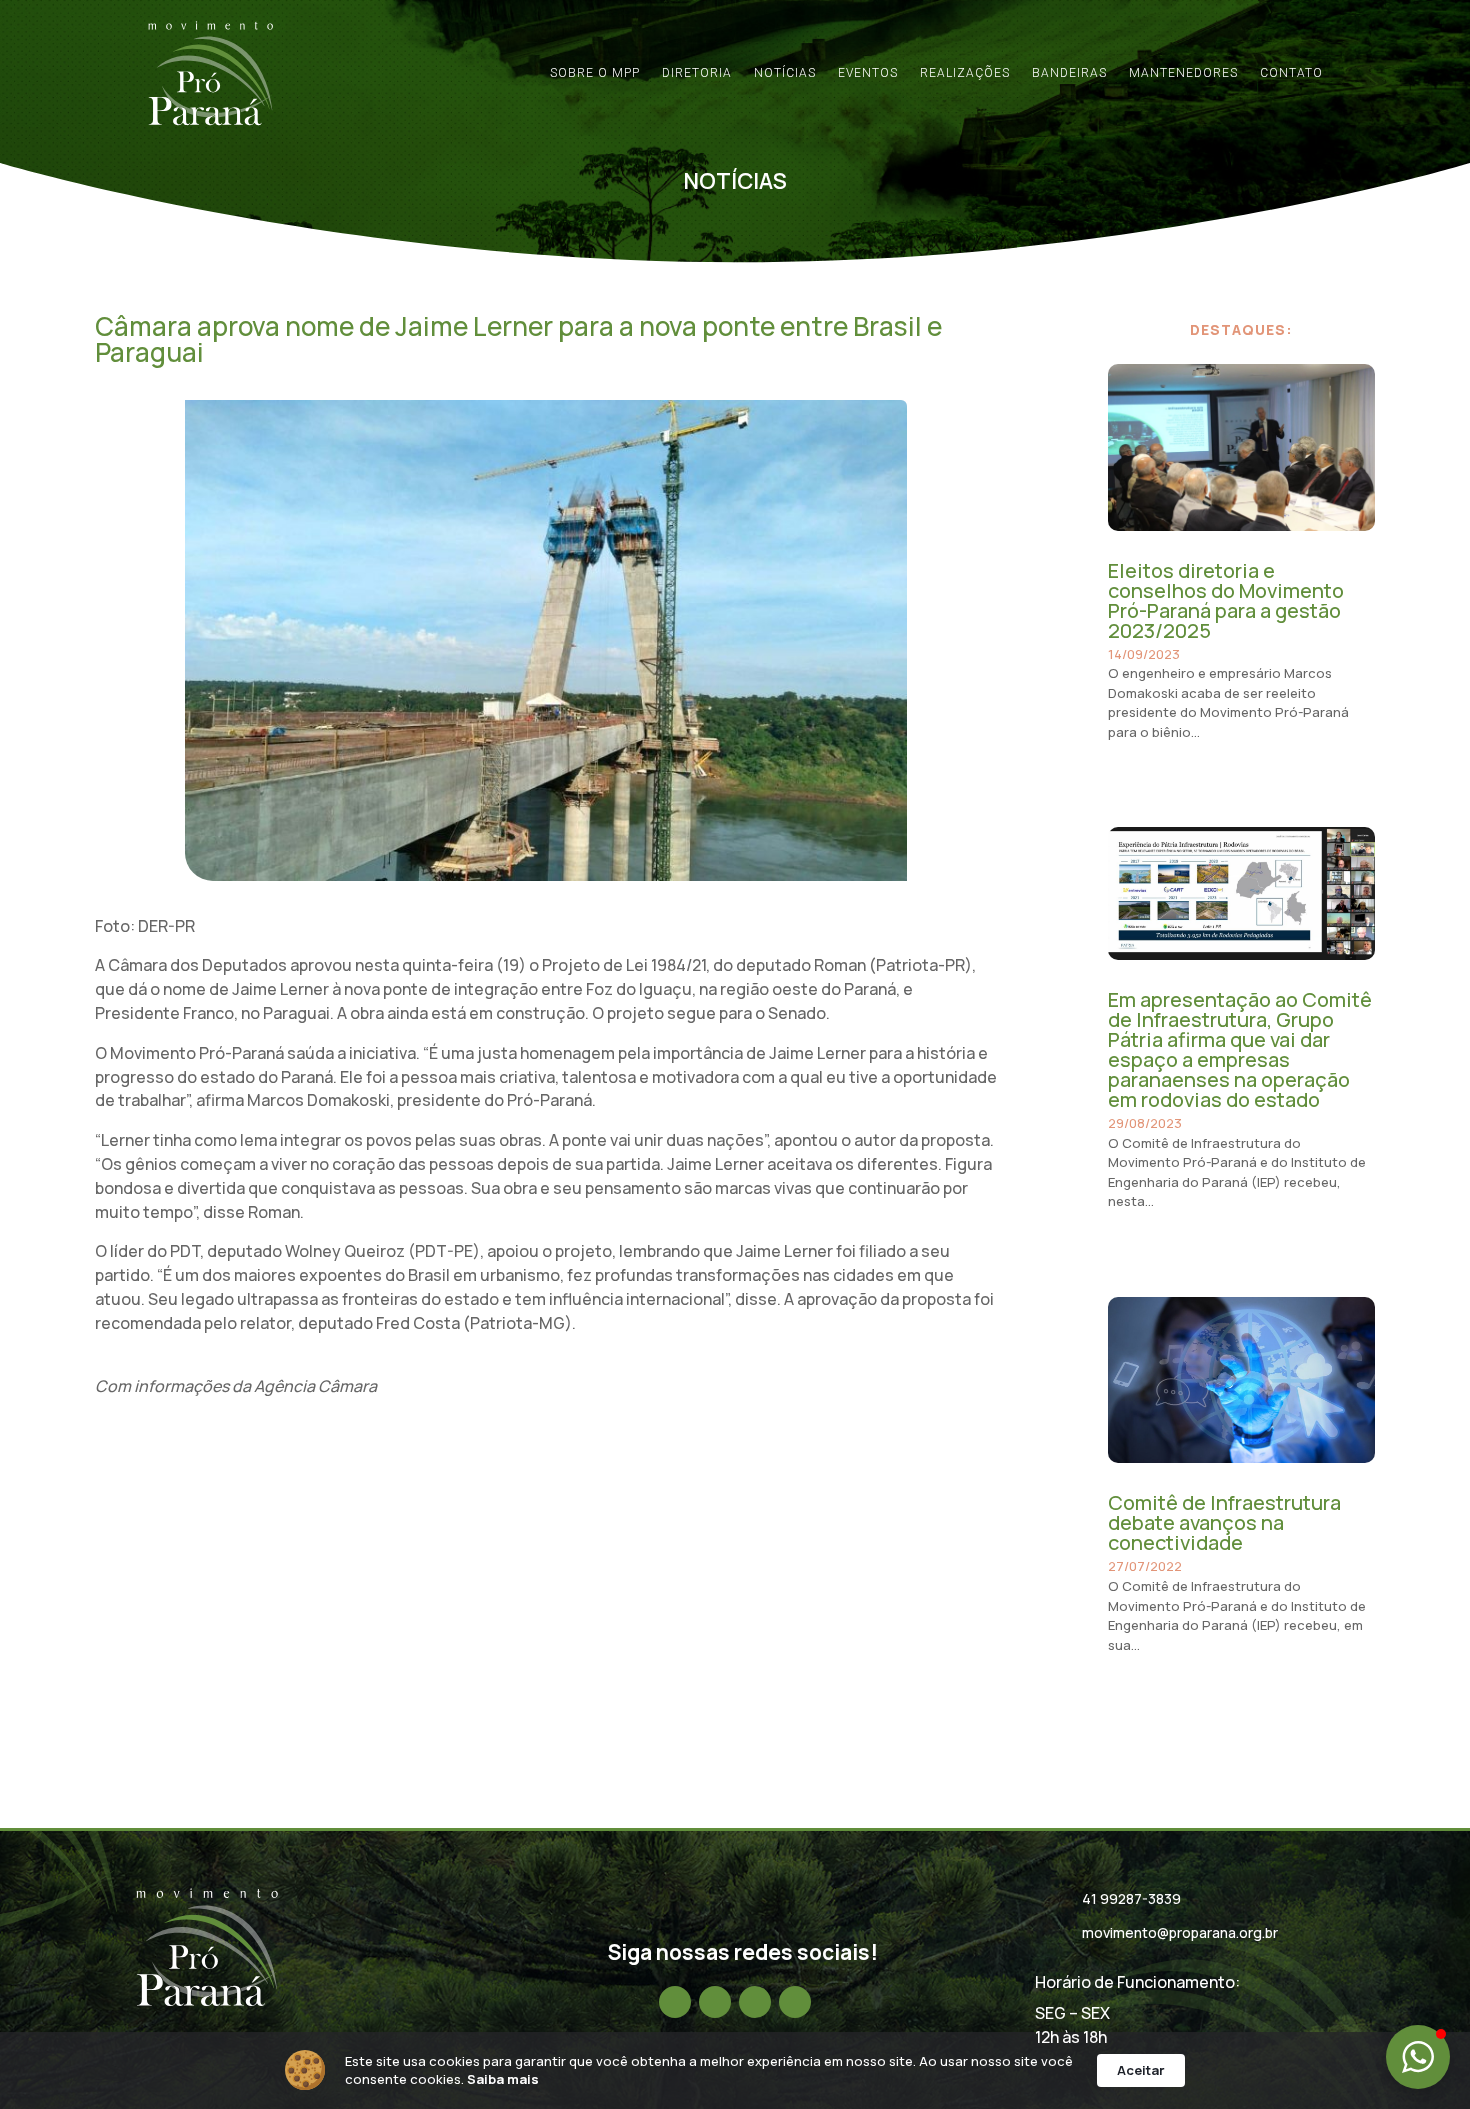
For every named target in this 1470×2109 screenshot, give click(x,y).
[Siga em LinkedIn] (755, 2002)
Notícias (785, 73)
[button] (1418, 2057)
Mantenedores (1183, 73)
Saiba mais (503, 2079)
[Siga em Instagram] (715, 2002)
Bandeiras (1069, 73)
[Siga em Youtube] (795, 2002)
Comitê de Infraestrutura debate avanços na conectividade (1224, 1522)
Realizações (965, 73)
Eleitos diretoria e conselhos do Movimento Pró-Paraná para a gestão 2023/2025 (1226, 600)
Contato (1291, 73)
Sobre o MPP (595, 73)
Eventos (868, 73)
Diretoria (697, 73)
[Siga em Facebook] (675, 2002)
